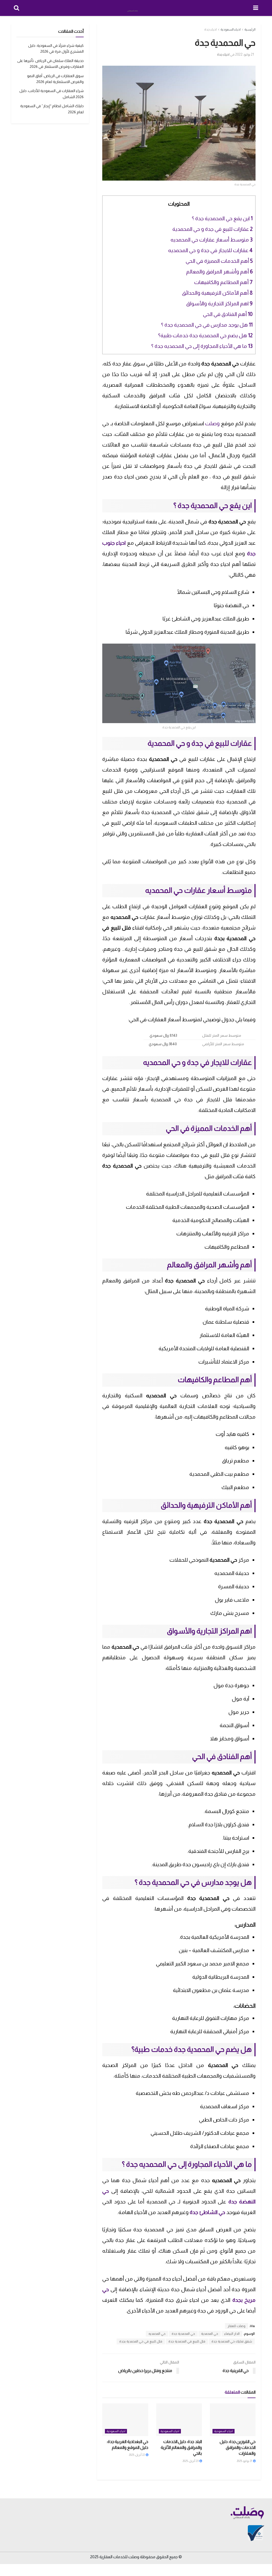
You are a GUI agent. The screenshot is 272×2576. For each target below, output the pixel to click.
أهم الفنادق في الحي (228, 314)
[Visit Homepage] (136, 8)
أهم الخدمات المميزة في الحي (219, 261)
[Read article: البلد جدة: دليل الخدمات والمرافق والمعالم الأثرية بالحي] (179, 2420)
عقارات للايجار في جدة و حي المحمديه (210, 250)
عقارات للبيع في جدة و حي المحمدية (212, 229)
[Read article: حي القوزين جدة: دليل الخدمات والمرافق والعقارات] (233, 2420)
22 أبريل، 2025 (137, 2455)
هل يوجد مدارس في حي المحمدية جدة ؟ (207, 325)
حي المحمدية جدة (183, 2334)
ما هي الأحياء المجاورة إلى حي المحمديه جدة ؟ (202, 346)
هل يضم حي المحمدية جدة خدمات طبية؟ (205, 335)
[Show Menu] (256, 8)
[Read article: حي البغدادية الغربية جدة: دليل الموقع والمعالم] (125, 2420)
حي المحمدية (210, 2334)
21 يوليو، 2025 (245, 2461)
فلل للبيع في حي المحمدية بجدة (141, 2341)
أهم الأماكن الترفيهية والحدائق (217, 293)
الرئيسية (250, 30)
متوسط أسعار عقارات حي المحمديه (212, 240)
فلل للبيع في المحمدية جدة (187, 2341)
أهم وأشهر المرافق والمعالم (219, 272)
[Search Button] (16, 8)
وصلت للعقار (237, 2326)
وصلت (212, 423)
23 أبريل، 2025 (191, 2461)
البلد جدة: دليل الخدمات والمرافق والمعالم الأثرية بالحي (181, 2448)
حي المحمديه (157, 2334)
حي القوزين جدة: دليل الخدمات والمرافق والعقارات (238, 2448)
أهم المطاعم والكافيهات (223, 282)
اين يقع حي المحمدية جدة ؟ (222, 218)
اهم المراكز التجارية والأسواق (219, 303)
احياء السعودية (231, 30)
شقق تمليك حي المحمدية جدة (232, 2341)
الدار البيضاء (232, 2334)
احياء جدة (211, 30)
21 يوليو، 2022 (245, 54)
